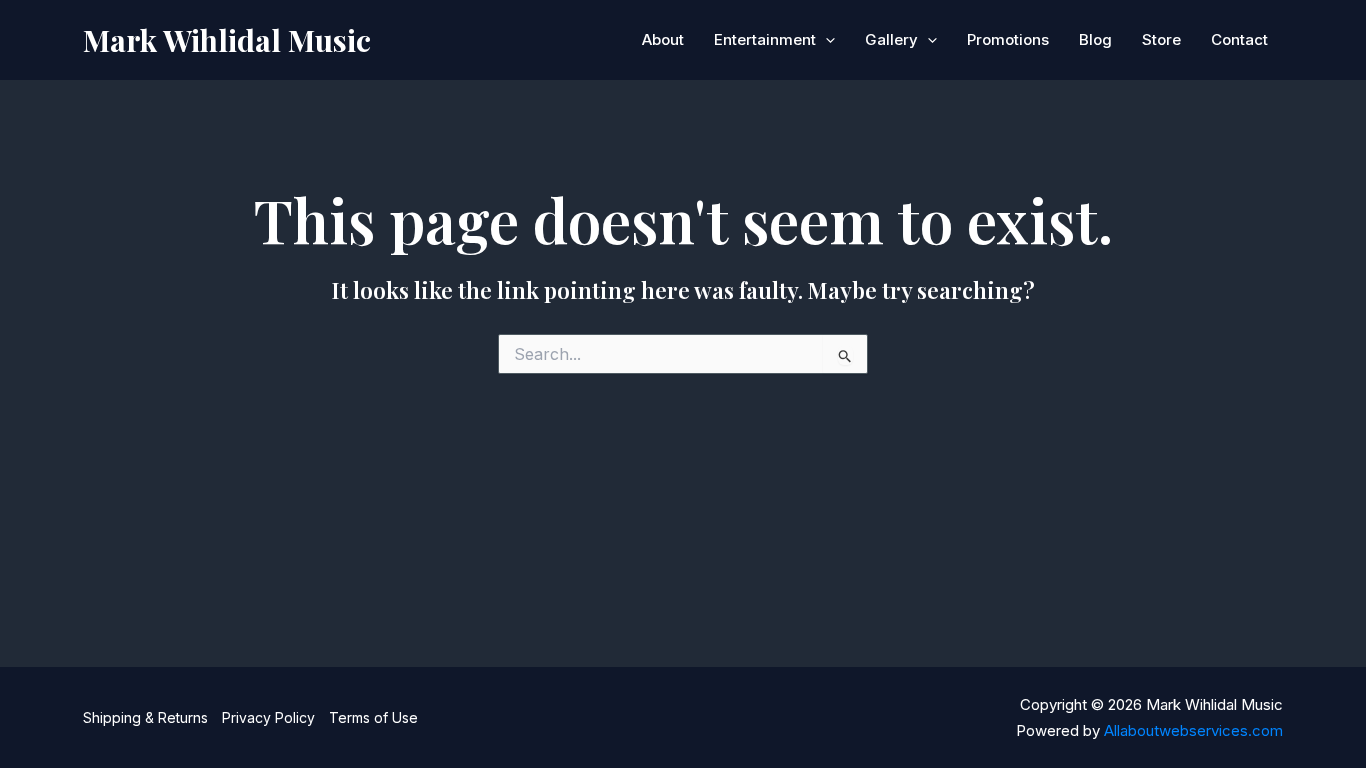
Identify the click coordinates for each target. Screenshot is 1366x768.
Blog (1095, 39)
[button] (825, 40)
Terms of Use (373, 717)
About (663, 39)
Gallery (891, 39)
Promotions (1008, 39)
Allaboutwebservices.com (1193, 730)
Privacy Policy (268, 717)
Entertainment (765, 39)
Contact (1239, 39)
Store (1161, 39)
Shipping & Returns (145, 717)
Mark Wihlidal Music (227, 40)
